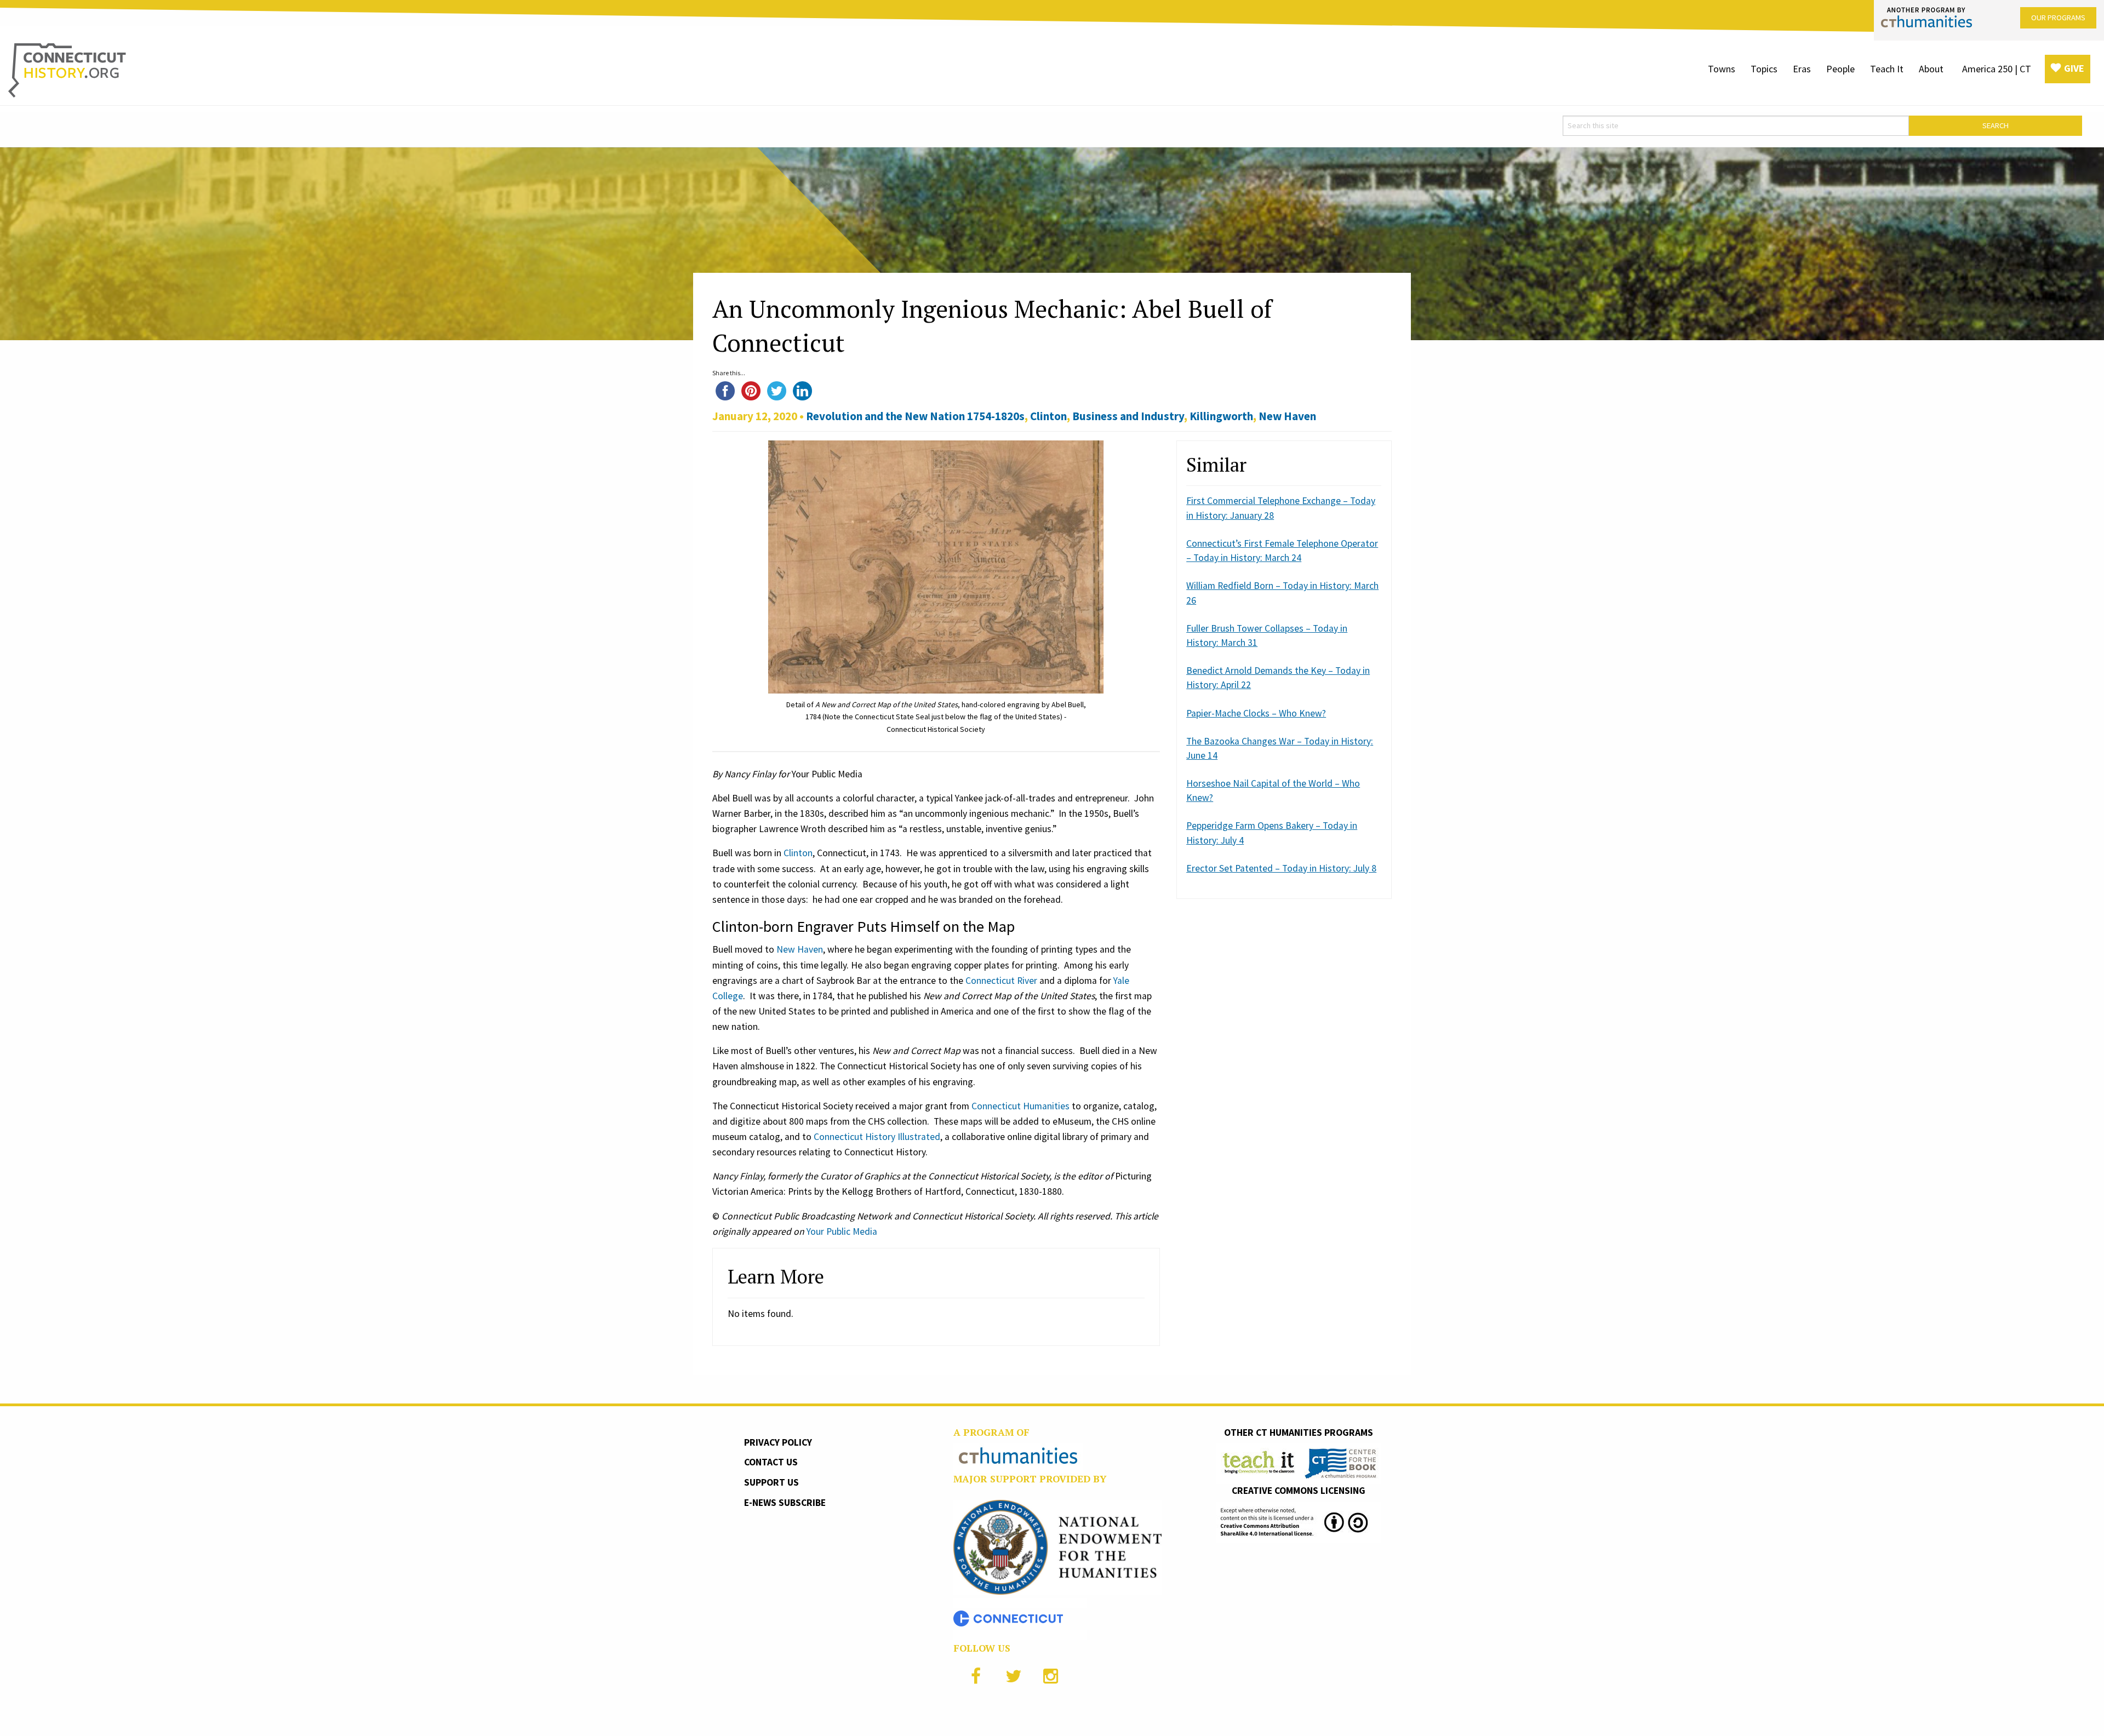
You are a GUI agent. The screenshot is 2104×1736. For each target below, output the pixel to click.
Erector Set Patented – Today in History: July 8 (1281, 868)
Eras (1802, 69)
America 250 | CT (1997, 69)
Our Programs (2058, 18)
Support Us (771, 1482)
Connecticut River (1001, 981)
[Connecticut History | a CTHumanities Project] (67, 70)
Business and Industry (1128, 416)
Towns (1722, 69)
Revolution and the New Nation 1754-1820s (915, 416)
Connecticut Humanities (1020, 1106)
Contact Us (771, 1462)
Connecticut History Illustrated (877, 1137)
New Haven (1287, 416)
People (1840, 69)
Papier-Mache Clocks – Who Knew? (1256, 713)
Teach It (1887, 69)
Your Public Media (842, 1231)
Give (2074, 68)
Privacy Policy (778, 1442)
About (1931, 69)
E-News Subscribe (785, 1503)
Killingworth (1221, 416)
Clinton (1048, 416)
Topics (1764, 69)
